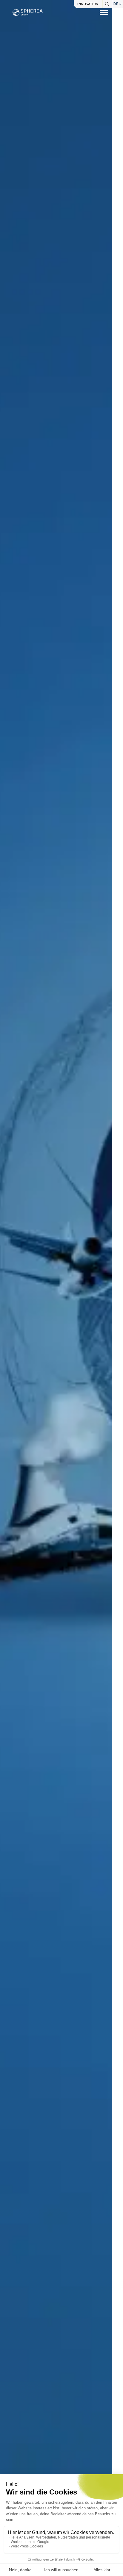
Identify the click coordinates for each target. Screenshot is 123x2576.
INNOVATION (88, 4)
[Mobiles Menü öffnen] (104, 12)
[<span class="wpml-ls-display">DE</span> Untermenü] (120, 4)
